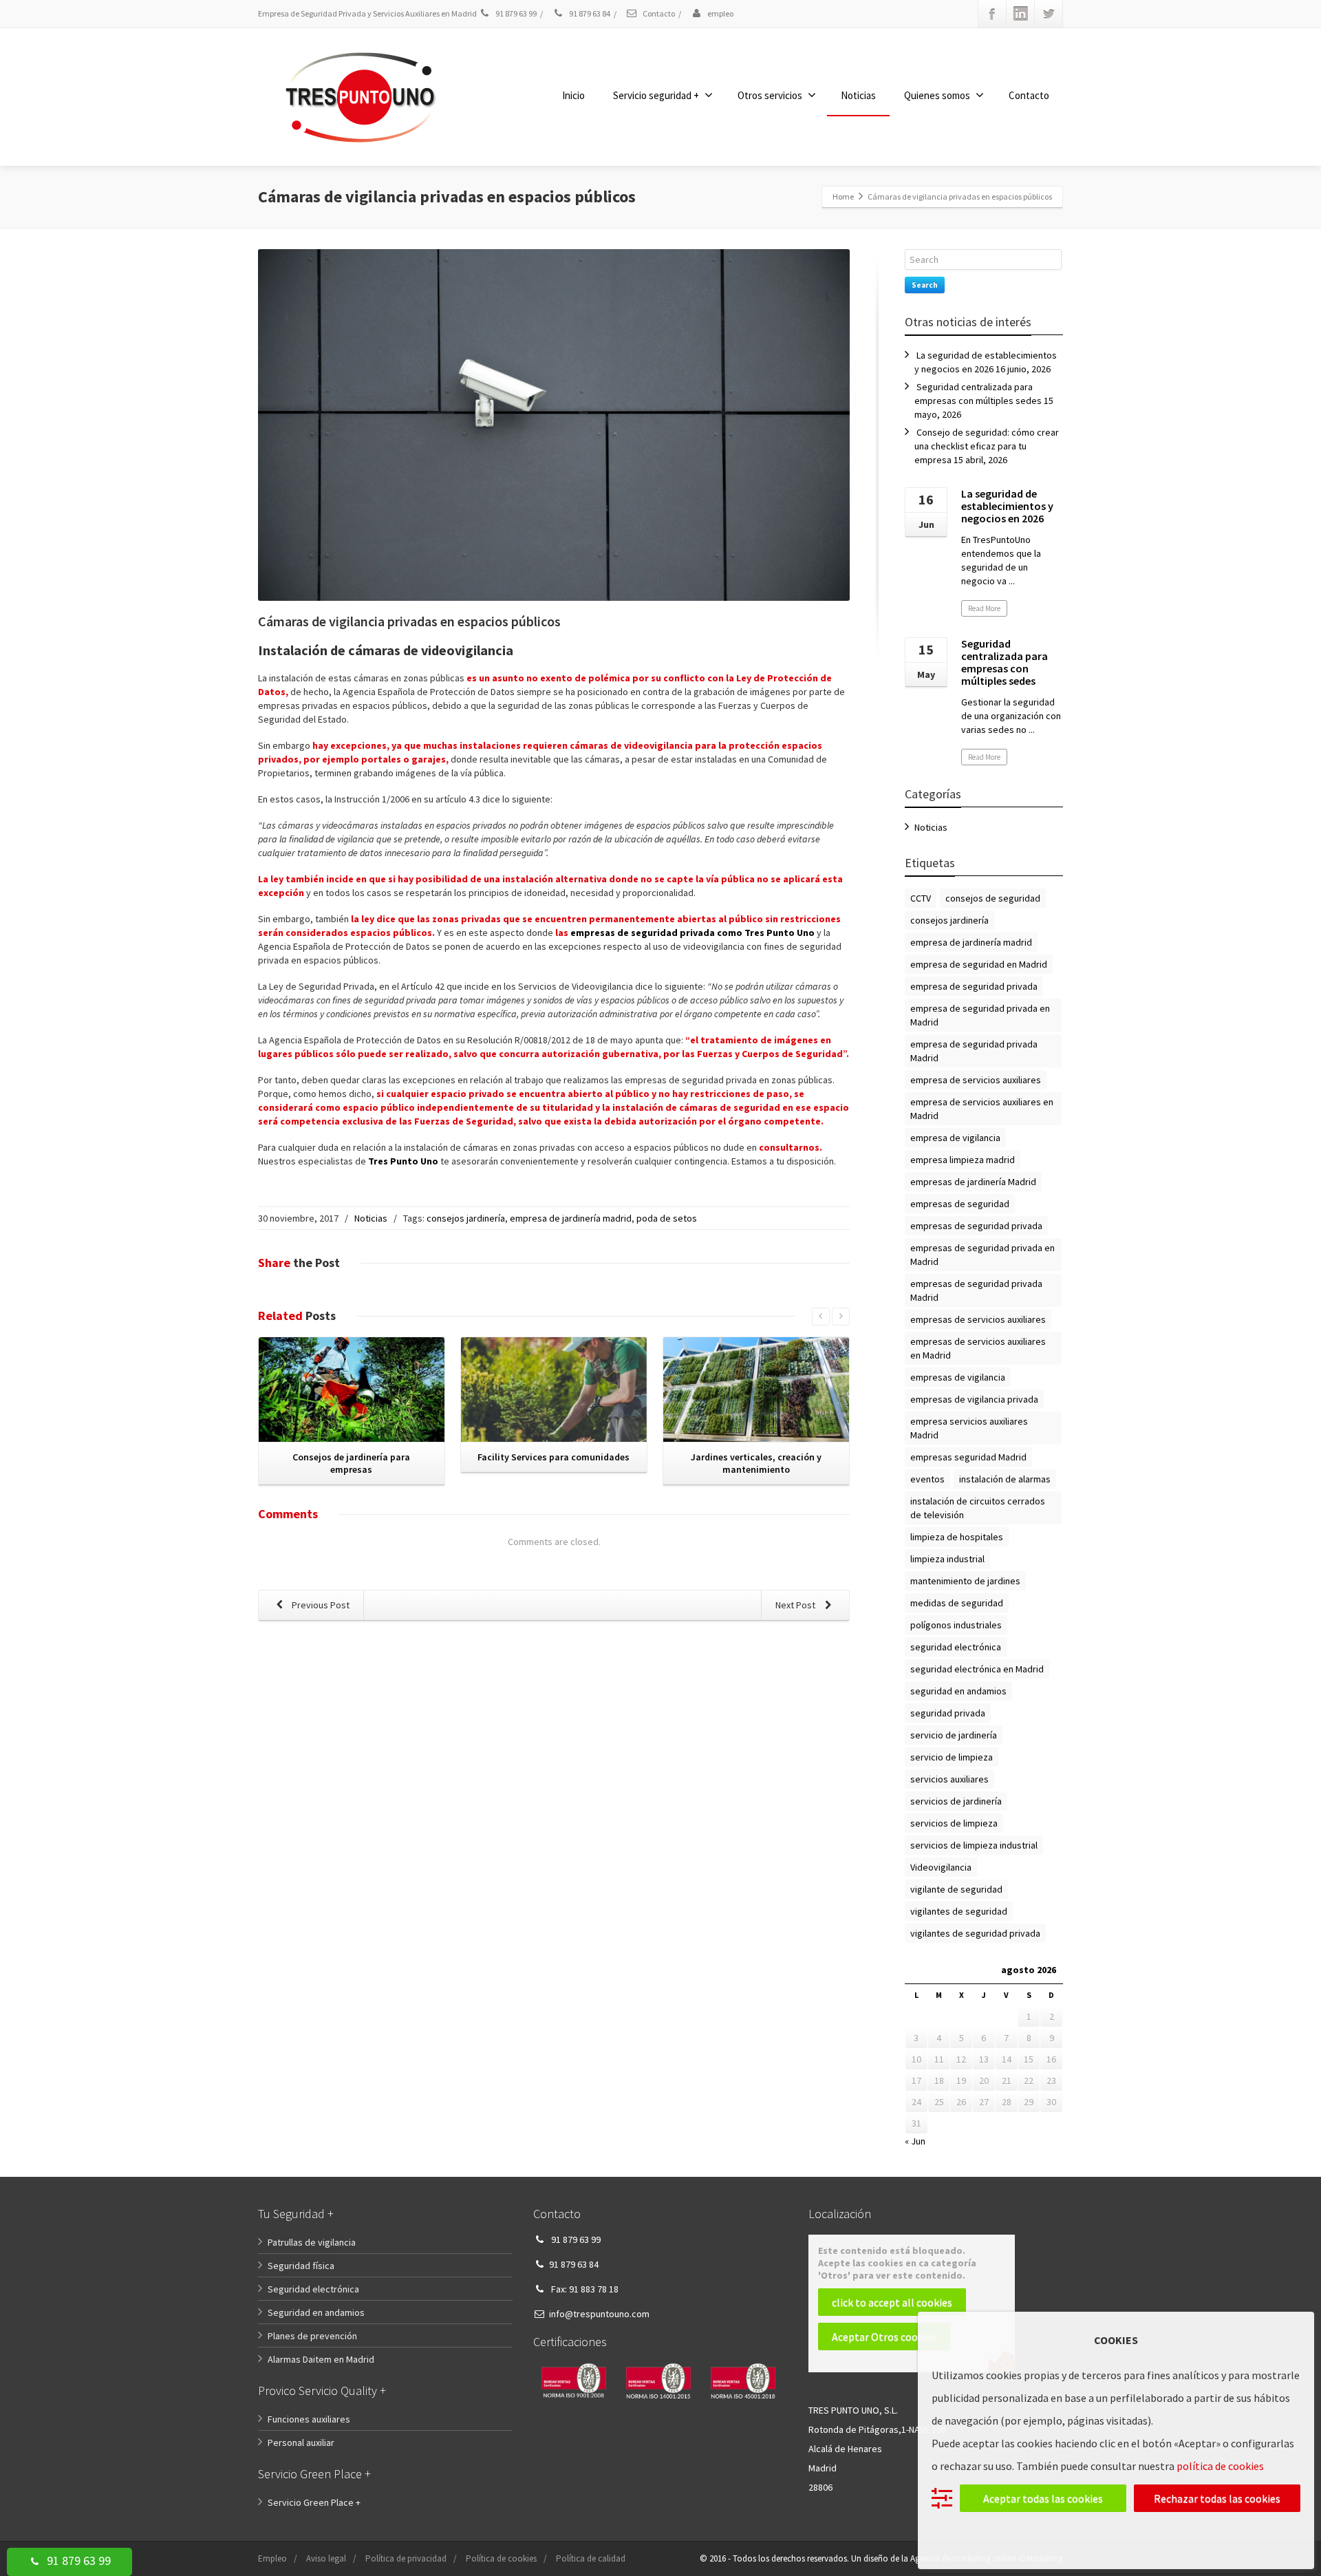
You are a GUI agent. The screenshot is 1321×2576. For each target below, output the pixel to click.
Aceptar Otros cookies (884, 2337)
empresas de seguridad (960, 1204)
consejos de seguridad (993, 898)
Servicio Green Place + (314, 2502)
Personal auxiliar (301, 2442)
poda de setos (667, 1218)
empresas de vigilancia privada (974, 1399)
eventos (927, 1479)
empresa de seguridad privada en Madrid (980, 1015)
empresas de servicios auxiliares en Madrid (978, 1348)
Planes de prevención (312, 2336)
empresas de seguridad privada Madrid (976, 1290)
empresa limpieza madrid (963, 1160)
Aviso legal (326, 2558)
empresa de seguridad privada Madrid (974, 1051)
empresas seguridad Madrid (968, 1457)
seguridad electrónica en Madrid (977, 1669)
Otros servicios (770, 95)
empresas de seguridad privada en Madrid (982, 1255)
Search (925, 285)
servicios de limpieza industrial (974, 1845)
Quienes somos (937, 95)
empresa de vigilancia (955, 1138)
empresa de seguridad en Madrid (979, 964)
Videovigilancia (941, 1867)
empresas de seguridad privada (976, 1226)
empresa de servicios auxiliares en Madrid (982, 1109)
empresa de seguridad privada (974, 986)
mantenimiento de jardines (965, 1581)
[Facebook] (992, 14)
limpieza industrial (947, 1559)
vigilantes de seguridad (959, 1911)
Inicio (573, 95)
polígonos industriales (956, 1625)
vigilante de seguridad (956, 1889)
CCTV (921, 898)
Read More (984, 608)
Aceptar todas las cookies (1043, 2498)
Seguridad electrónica (313, 2289)
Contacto (658, 13)
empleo (720, 13)
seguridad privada (948, 1713)
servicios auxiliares (949, 1779)
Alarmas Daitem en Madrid (321, 2359)
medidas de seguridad (957, 1603)
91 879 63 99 (77, 2561)
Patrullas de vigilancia (312, 2242)
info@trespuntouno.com (599, 2314)
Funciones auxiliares (309, 2419)
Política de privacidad (406, 2558)
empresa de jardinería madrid (571, 1218)
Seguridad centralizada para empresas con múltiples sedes (1005, 662)
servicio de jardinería (954, 1735)
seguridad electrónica (956, 1647)
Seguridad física (301, 2266)
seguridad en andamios (958, 1691)
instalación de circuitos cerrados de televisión (978, 1508)
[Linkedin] (1020, 14)
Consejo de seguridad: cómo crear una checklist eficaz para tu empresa (987, 446)
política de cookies (1220, 2466)
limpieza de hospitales (957, 1537)
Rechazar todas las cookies (1217, 2498)
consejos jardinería (466, 1218)
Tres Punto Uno (403, 1161)
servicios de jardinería (956, 1801)
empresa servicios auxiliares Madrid (969, 1428)
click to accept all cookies (892, 2302)
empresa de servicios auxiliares (976, 1080)
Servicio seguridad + (656, 95)
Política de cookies (501, 2558)
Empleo (272, 2558)
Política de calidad (591, 2558)
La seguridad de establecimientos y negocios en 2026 (1007, 506)
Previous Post (320, 1605)
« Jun (915, 2141)
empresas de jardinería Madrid (973, 1182)
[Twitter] (1049, 14)
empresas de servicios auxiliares (978, 1319)
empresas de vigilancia (958, 1377)
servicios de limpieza (954, 1823)
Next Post (796, 1605)
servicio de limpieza (952, 1757)
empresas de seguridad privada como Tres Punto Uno (692, 933)
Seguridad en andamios (316, 2312)
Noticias (858, 95)
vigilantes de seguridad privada (975, 1933)
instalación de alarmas (1005, 1479)
